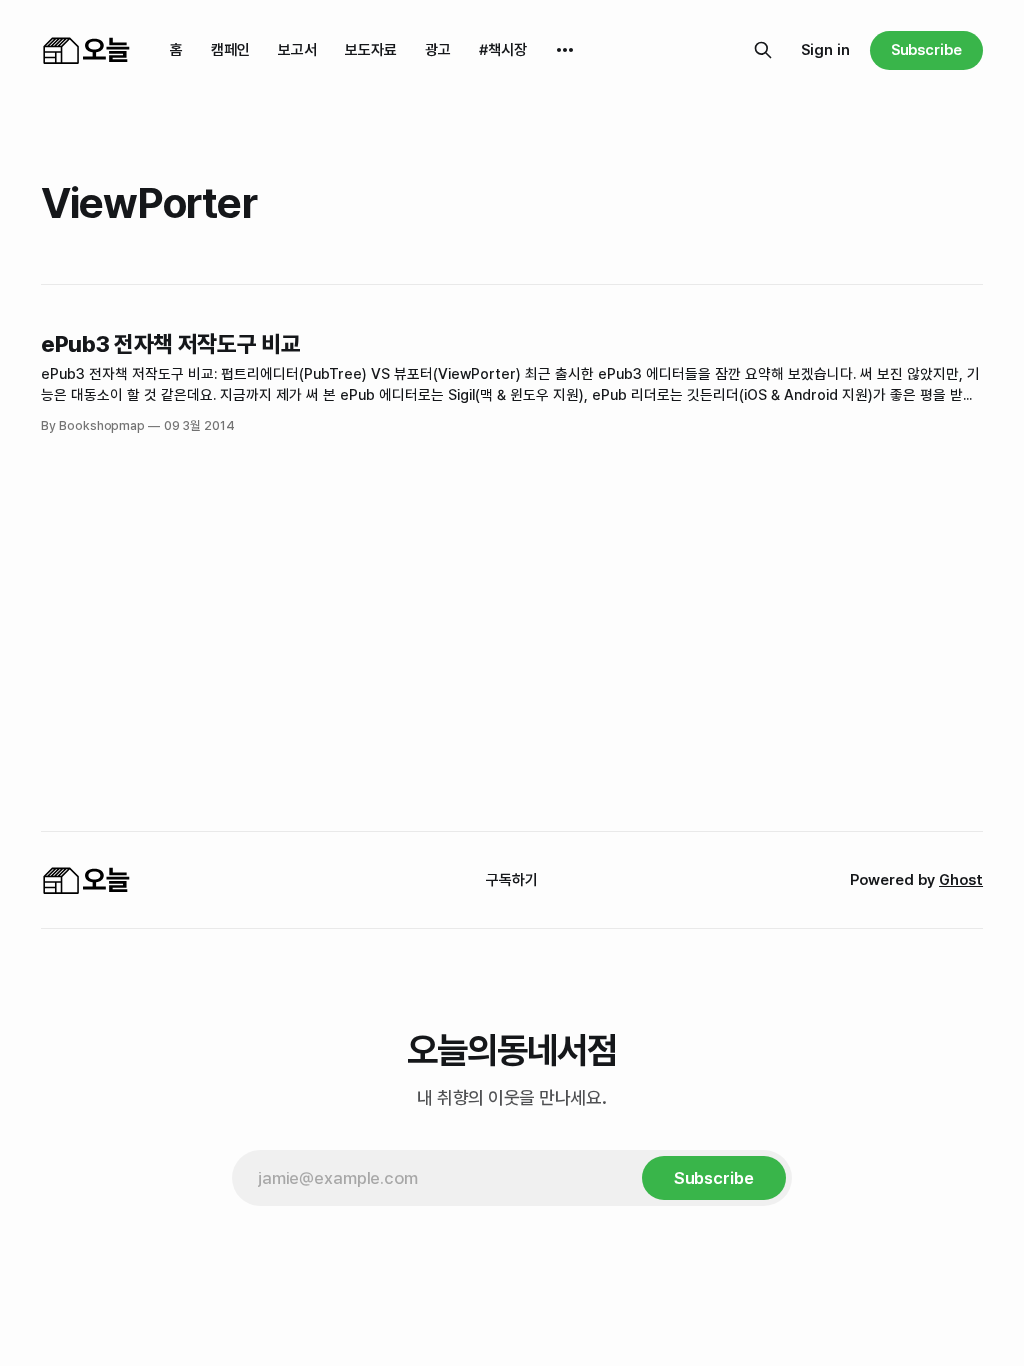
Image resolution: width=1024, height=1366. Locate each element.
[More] (565, 50)
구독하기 (512, 880)
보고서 (297, 50)
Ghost (961, 880)
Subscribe (926, 50)
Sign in (825, 50)
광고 (438, 50)
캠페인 (230, 50)
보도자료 (371, 50)
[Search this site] (763, 50)
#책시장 (503, 50)
